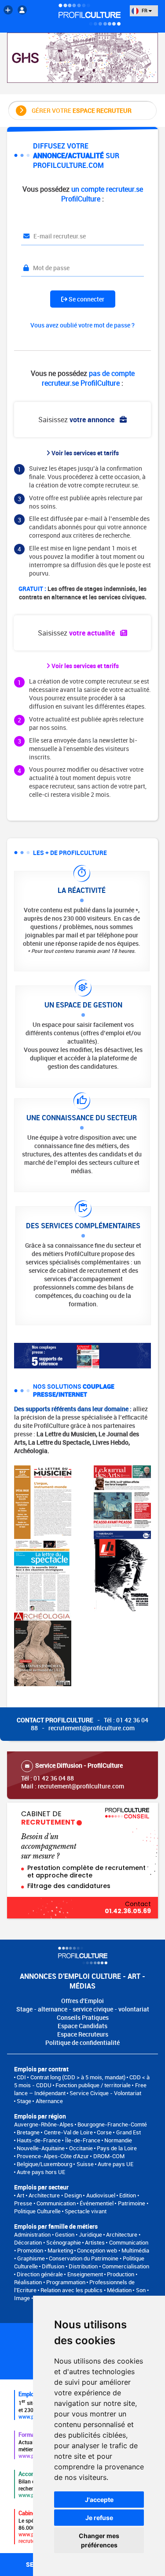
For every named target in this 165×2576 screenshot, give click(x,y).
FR (145, 10)
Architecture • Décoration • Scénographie (77, 2238)
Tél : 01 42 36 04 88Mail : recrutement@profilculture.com (73, 1776)
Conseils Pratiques (83, 2017)
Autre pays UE (115, 2164)
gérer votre (82, 110)
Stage (24, 2101)
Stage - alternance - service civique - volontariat (83, 2009)
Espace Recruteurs (83, 2034)
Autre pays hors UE (41, 2172)
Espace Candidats (82, 2026)
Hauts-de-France (39, 2140)
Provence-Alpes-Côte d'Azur (53, 2156)
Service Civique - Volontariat (105, 2093)
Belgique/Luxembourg (44, 2164)
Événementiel (97, 2203)
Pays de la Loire (117, 2148)
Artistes (95, 2242)
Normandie (118, 2140)
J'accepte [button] (99, 2500)
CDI (21, 2077)
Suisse (85, 2164)
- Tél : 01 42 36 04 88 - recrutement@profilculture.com (82, 1724)
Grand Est (128, 2132)
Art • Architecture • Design (49, 2195)
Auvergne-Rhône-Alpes (44, 2124)
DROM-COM (109, 2156)
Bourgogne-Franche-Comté (112, 2124)
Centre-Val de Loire (68, 2132)
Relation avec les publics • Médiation (86, 2290)
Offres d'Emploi (82, 2001)
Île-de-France (83, 2140)
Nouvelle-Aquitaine (41, 2148)
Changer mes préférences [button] (99, 2540)
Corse (104, 2132)
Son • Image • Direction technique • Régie (81, 2294)
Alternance (49, 2101)
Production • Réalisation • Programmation (76, 2278)
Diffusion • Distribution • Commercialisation (95, 2266)
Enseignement (85, 2274)
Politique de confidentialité (82, 2043)
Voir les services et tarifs (84, 453)
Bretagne (28, 2132)
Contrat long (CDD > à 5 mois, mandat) (78, 2077)
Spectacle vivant (86, 2211)
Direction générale (40, 2274)
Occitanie (81, 2148)
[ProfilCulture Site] (8, 10)
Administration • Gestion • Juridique (58, 2234)
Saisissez (77, 420)
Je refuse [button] (99, 2518)
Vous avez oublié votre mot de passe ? (82, 325)
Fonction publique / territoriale (93, 2085)
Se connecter (86, 299)
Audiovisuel (101, 2195)
